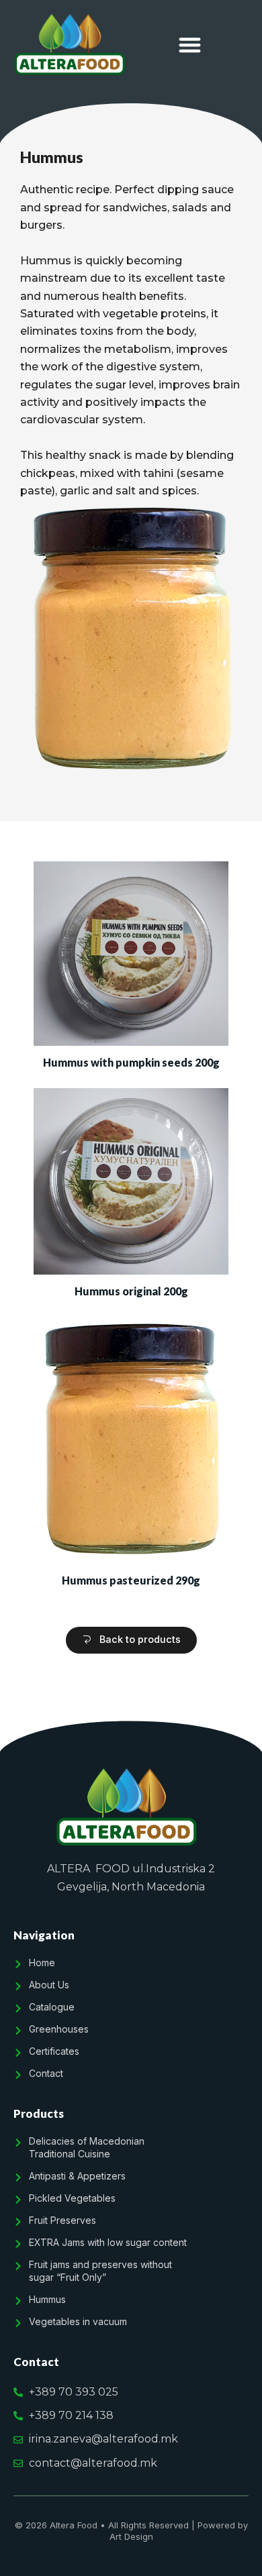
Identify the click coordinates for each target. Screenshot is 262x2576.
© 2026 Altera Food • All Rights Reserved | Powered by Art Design (131, 2531)
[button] (190, 45)
